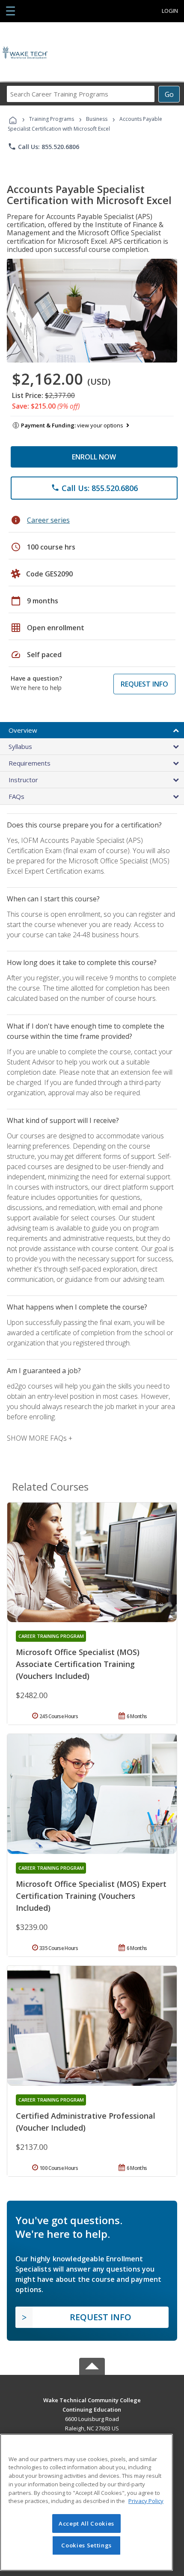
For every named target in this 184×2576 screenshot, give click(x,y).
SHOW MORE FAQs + (40, 1438)
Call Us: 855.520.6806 (43, 146)
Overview (23, 730)
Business (97, 119)
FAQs (16, 796)
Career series (48, 520)
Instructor (23, 780)
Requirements (30, 763)
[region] (86, 2502)
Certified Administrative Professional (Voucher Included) (86, 2122)
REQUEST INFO (144, 684)
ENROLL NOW (94, 457)
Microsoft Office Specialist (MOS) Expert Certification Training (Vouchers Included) (91, 1896)
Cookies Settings (86, 2545)
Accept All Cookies (86, 2523)
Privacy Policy (146, 2501)
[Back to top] (92, 2399)
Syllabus (20, 746)
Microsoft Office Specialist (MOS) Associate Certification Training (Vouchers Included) (78, 1664)
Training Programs (52, 119)
